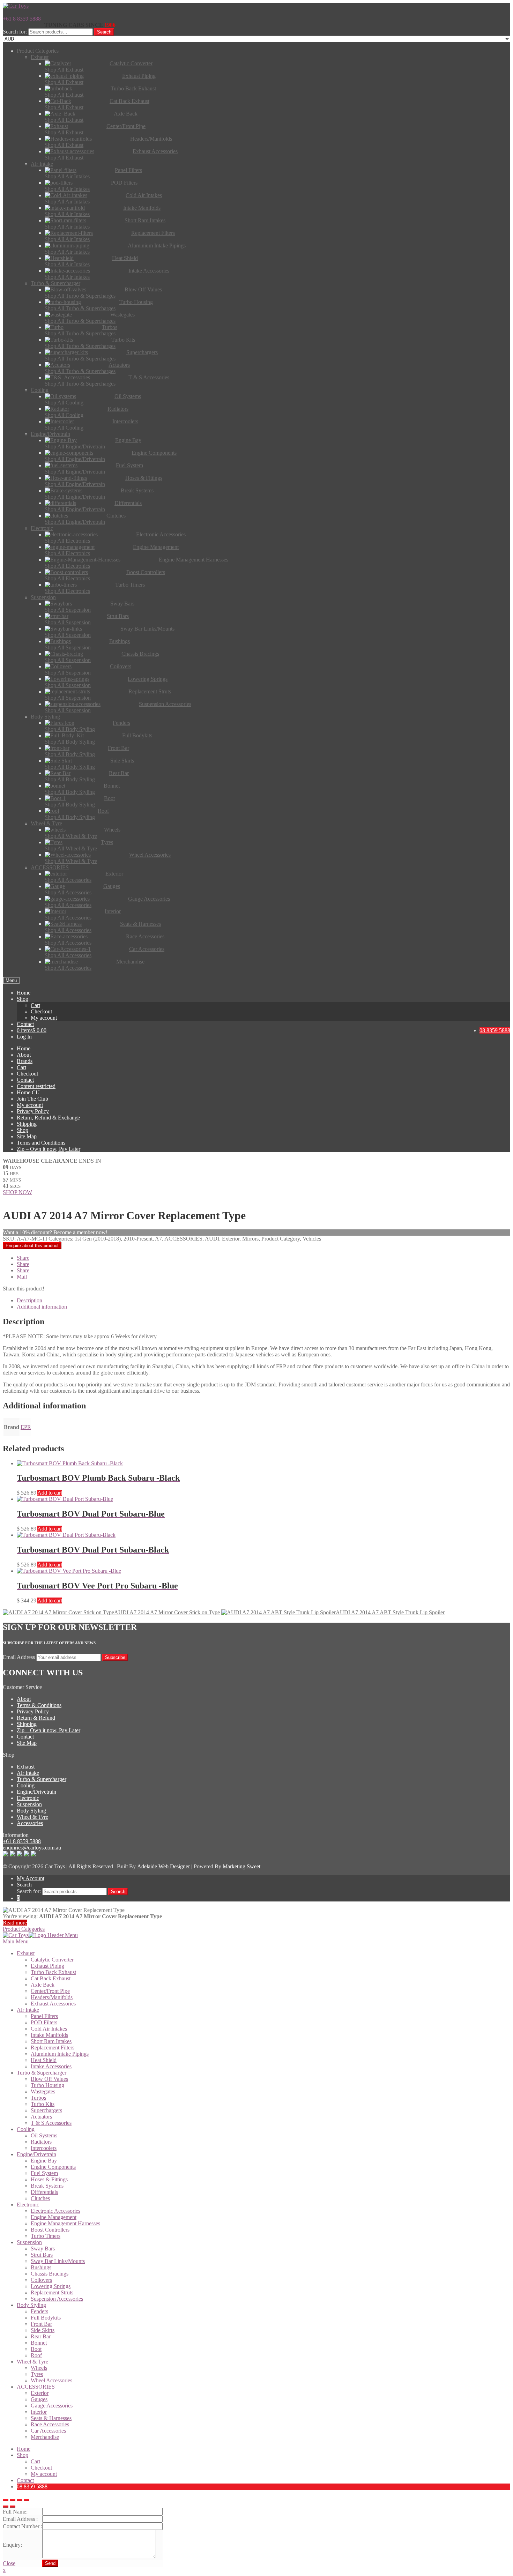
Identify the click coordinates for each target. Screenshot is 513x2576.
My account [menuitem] (44, 2474)
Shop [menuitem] (23, 2455)
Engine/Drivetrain (36, 1792)
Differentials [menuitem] (44, 2192)
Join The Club (32, 1099)
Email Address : (20, 2519)
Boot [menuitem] (36, 2349)
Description (29, 1300)
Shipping (27, 1124)
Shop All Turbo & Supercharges (80, 296)
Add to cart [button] (50, 1493)
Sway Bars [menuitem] (43, 2249)
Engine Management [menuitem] (54, 2217)
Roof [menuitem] (36, 2355)
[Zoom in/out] (27, 2500)
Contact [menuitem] (25, 2480)
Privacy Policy (33, 1111)
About (24, 1055)
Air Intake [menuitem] (28, 2010)
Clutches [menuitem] (40, 2198)
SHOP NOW (17, 1192)
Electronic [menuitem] (28, 2205)
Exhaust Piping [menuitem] (47, 1966)
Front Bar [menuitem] (41, 2324)
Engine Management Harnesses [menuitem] (65, 2223)
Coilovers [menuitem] (41, 2280)
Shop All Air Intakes (67, 176)
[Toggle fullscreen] (20, 2500)
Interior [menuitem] (39, 2412)
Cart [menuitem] (35, 2461)
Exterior (231, 1239)
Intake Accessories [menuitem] (51, 2066)
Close (9, 2563)
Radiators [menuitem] (41, 2142)
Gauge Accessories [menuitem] (52, 2406)
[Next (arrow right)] (13, 2507)
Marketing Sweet (241, 1866)
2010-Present (138, 1239)
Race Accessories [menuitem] (50, 2424)
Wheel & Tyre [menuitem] (32, 2362)
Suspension (29, 1804)
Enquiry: (12, 2545)
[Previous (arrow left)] (6, 2507)
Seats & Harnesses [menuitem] (51, 2418)
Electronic (28, 1798)
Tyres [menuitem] (37, 2374)
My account (44, 1018)
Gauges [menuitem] (39, 2399)
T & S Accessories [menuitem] (51, 2123)
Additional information (42, 1307)
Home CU (28, 1092)
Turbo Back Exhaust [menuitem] (53, 1972)
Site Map (27, 1136)
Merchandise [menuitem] (45, 2437)
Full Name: (15, 2512)
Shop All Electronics (67, 541)
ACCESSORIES (183, 1239)
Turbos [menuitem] (38, 2098)
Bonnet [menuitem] (39, 2343)
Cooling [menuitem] (26, 2129)
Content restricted (36, 1086)
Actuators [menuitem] (41, 2117)
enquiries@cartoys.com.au (32, 1848)
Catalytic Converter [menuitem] (52, 1960)
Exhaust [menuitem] (26, 1953)
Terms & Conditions (39, 1705)
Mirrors (250, 1239)
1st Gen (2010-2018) (98, 1239)
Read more (15, 1923)
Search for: (15, 32)
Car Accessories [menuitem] (48, 2431)
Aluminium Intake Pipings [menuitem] (60, 2054)
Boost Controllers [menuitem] (50, 2230)
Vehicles (312, 1239)
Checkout (41, 1011)
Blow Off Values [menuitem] (49, 2079)
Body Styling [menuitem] (31, 2305)
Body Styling (31, 1811)
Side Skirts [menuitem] (43, 2330)
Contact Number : (23, 2526)
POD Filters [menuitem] (44, 2022)
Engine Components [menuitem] (53, 2167)
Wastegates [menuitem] (43, 2091)
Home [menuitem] (24, 2449)
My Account (31, 1878)
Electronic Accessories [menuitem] (55, 2211)
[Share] (13, 2500)
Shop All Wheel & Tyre (71, 836)
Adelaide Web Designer (163, 1866)
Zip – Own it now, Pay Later (49, 1149)
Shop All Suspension (68, 610)
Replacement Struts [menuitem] (52, 2292)
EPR (26, 1427)
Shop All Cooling (64, 403)
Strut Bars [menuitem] (42, 2255)
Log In (24, 1037)
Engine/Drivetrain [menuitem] (36, 2154)
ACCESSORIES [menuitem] (36, 2387)
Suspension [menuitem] (29, 2242)
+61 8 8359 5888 (22, 19)
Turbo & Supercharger (42, 1779)
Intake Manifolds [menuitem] (49, 2035)
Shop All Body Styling (70, 729)
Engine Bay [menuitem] (44, 2161)
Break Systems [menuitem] (47, 2186)
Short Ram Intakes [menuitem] (51, 2041)
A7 (158, 1239)
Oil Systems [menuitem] (44, 2135)
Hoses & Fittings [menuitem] (49, 2179)
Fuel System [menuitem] (44, 2173)
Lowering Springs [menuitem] (51, 2286)
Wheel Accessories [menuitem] (51, 2380)
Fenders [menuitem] (39, 2311)
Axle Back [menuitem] (43, 1985)
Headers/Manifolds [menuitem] (52, 1997)
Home (24, 993)
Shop (23, 999)
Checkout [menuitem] (41, 2468)
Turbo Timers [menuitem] (46, 2236)
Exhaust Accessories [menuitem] (53, 2004)
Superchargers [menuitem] (46, 2110)
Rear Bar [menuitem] (41, 2336)
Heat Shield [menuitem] (44, 2060)
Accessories (30, 1823)
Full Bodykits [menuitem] (46, 2318)
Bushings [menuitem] (41, 2267)
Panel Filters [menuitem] (44, 2016)
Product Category (281, 1239)
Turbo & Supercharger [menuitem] (42, 2073)
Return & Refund (36, 1718)
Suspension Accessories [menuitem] (57, 2299)
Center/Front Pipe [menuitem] (50, 1991)
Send (50, 2563)
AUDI (212, 1239)
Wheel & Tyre (32, 1817)
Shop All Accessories (68, 880)
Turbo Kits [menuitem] (43, 2104)
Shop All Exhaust (64, 70)
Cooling (26, 1785)
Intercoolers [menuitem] (44, 2148)
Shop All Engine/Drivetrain (75, 446)
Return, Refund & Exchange (48, 1118)
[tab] (263, 1301)
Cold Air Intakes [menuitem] (49, 2029)
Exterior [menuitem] (40, 2393)
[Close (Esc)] (6, 2500)
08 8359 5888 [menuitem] (32, 2486)
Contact (25, 1024)
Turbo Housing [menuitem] (47, 2085)
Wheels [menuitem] (39, 2368)
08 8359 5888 (495, 1030)
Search (104, 32)
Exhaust (26, 1767)
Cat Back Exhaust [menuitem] (51, 1978)
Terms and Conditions (41, 1143)
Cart (35, 1005)
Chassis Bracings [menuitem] (50, 2274)
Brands (25, 1061)
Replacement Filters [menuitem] (53, 2048)
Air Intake (28, 1773)
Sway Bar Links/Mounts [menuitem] (58, 2261)
